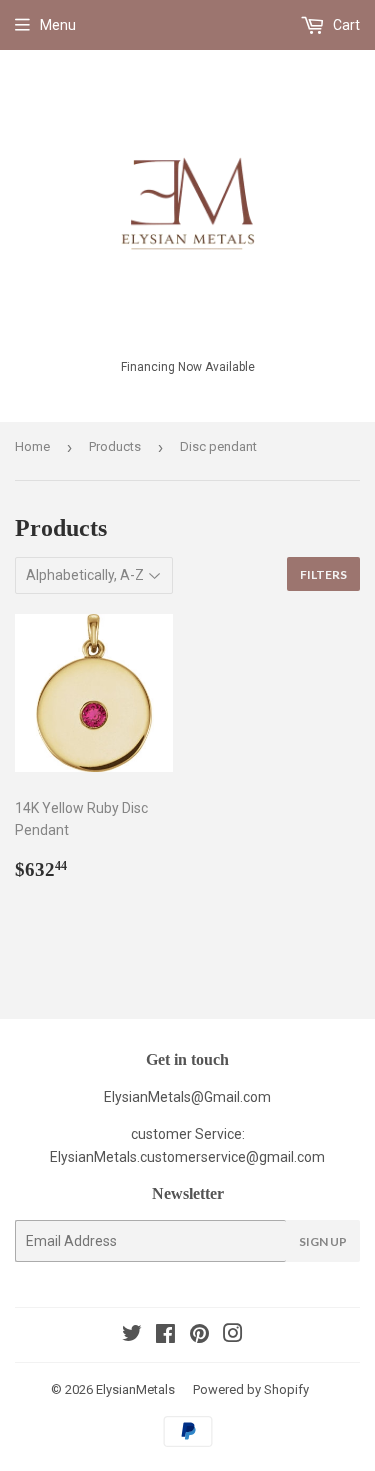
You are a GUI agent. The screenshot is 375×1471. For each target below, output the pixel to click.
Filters (323, 574)
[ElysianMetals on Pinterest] (199, 1336)
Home (32, 446)
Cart (345, 25)
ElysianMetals (135, 1389)
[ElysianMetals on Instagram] (233, 1336)
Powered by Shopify (251, 1389)
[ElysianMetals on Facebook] (165, 1336)
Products (115, 446)
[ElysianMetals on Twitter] (132, 1336)
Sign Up (323, 1241)
